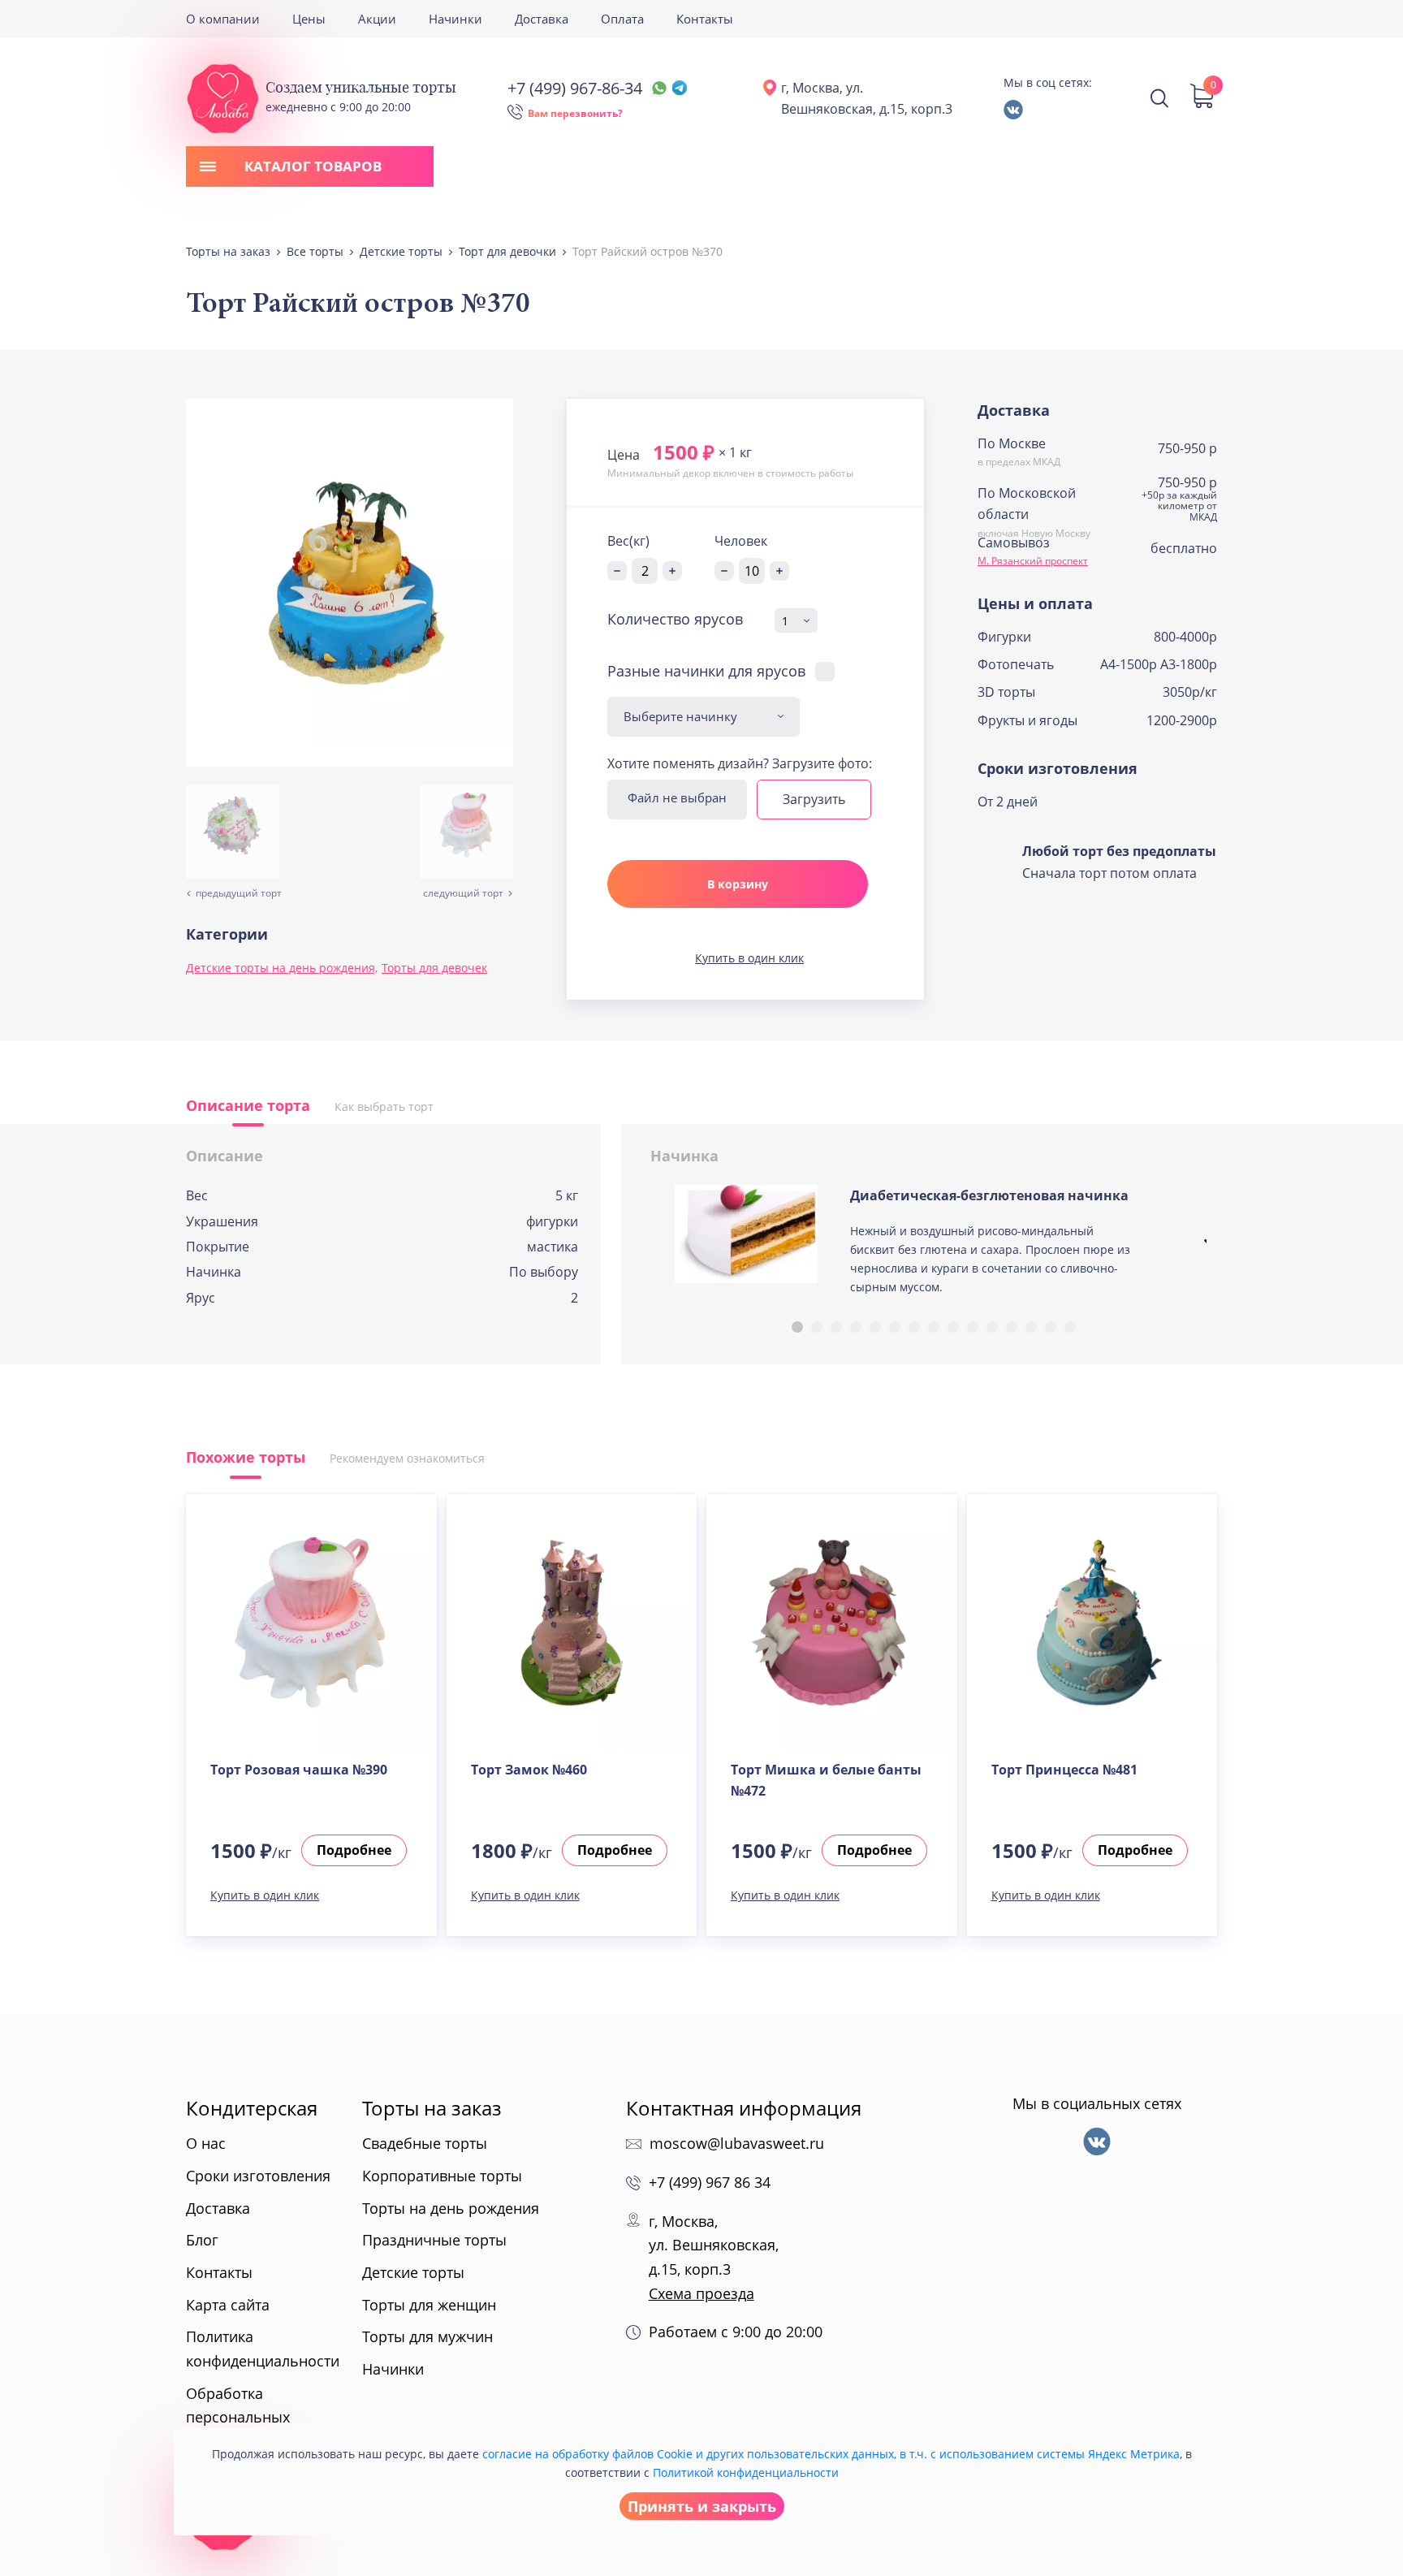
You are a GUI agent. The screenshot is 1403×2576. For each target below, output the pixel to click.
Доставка (542, 19)
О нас (206, 2143)
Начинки (455, 19)
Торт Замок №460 (529, 1770)
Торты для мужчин (427, 2336)
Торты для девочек (434, 968)
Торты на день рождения (451, 2208)
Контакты (705, 19)
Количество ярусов (675, 620)
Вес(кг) (628, 541)
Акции (377, 19)
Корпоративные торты (442, 2176)
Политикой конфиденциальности (746, 2472)
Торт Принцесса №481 (1064, 1770)
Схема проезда (701, 2293)
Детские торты (413, 2272)
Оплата (622, 19)
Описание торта (248, 1105)
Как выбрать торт (384, 1106)
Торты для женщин (429, 2305)
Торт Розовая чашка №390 (299, 1770)
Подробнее (354, 1850)
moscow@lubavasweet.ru (737, 2143)
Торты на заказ (432, 2108)
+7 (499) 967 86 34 (710, 2182)
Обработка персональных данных (238, 2417)
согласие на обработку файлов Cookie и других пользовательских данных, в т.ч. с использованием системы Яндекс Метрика (831, 2454)
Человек (741, 541)
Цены (309, 19)
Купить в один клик (749, 958)
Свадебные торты (425, 2143)
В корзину (738, 884)
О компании (223, 19)
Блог (202, 2240)
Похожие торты (246, 1457)
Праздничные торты (434, 2240)
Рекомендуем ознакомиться (407, 1458)
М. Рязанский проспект (1033, 561)
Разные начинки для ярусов (706, 671)
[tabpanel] (934, 1247)
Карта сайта (228, 2305)
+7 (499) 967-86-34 (575, 88)
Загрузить (814, 799)
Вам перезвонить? (575, 113)
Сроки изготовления (258, 2176)
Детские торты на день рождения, (282, 968)
